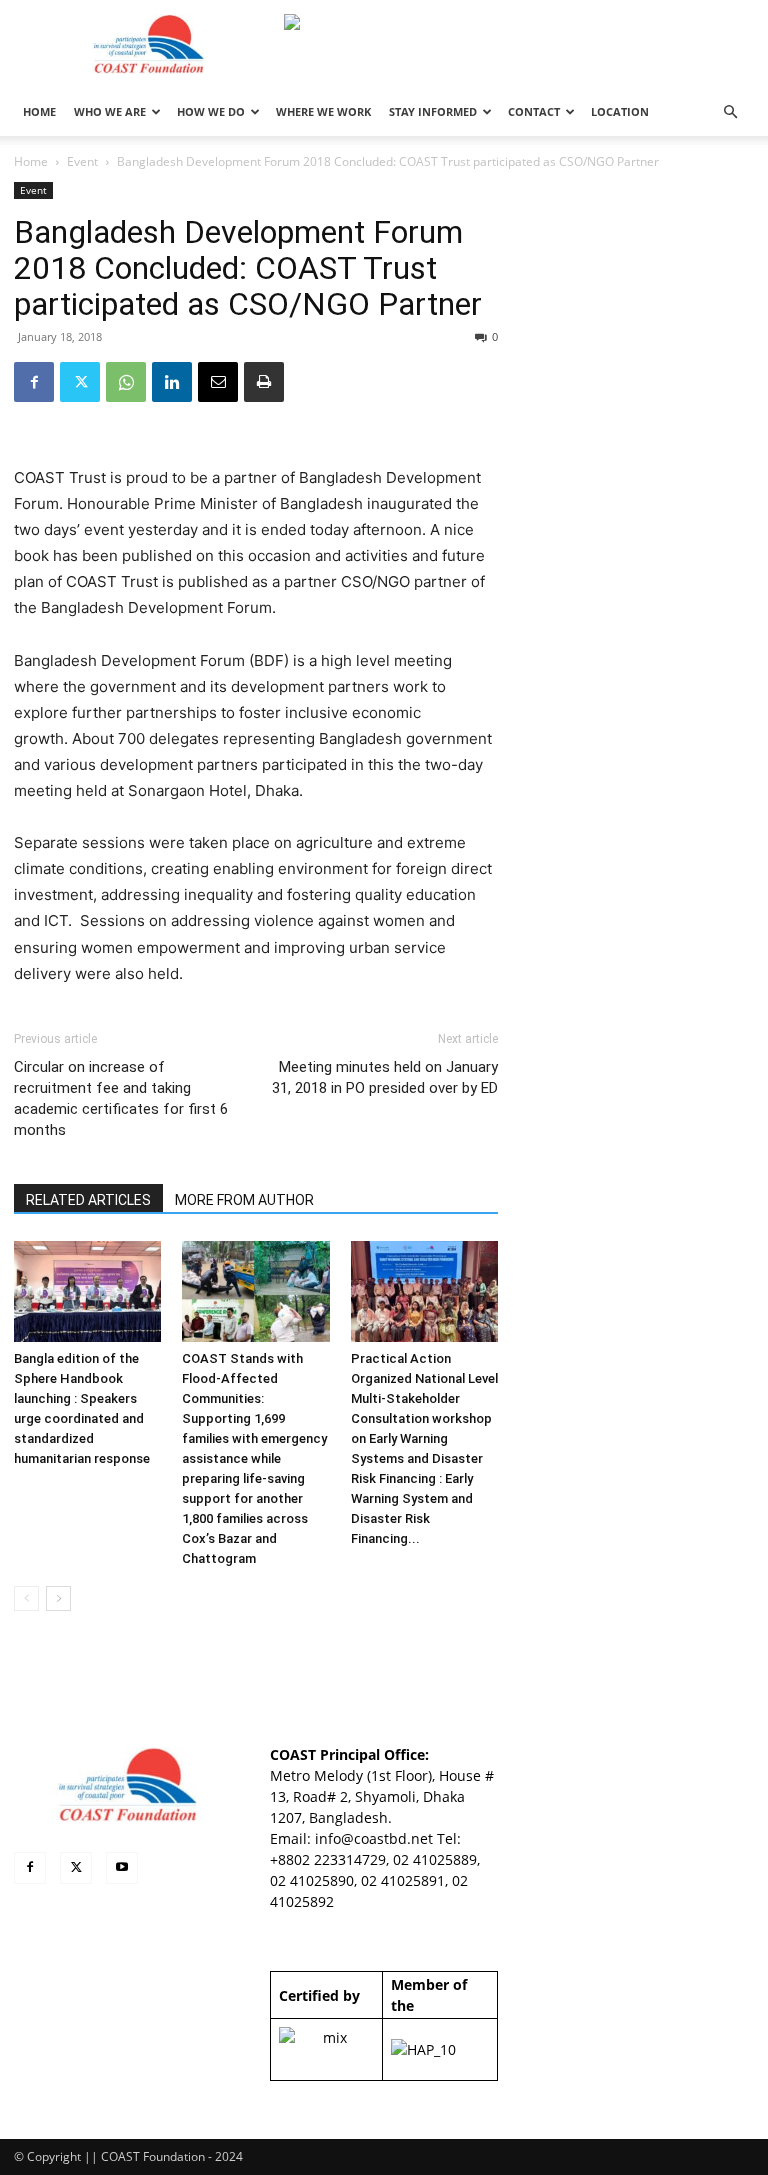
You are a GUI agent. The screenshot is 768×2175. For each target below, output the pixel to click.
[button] (730, 112)
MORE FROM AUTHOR (244, 1200)
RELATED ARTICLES (88, 1200)
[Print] (264, 382)
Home (31, 161)
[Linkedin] (172, 382)
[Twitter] (80, 382)
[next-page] (58, 1598)
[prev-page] (26, 1598)
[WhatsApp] (126, 382)
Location (620, 111)
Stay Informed (433, 111)
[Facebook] (34, 382)
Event (82, 161)
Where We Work (323, 111)
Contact (534, 111)
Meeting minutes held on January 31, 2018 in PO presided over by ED (385, 1077)
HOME (39, 111)
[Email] (218, 382)
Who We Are (110, 111)
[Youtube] (122, 1868)
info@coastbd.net (374, 1838)
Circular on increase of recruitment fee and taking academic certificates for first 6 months (121, 1098)
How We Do (211, 111)
